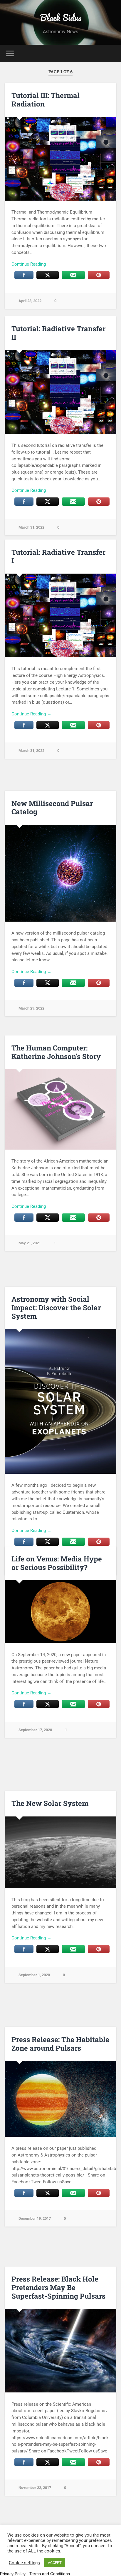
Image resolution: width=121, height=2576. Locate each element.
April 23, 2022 (30, 301)
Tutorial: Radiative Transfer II (58, 333)
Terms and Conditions (50, 2574)
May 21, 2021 (30, 1243)
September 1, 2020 (34, 1975)
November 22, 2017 (35, 2488)
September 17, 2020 (35, 1730)
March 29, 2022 (31, 1008)
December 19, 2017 (35, 2218)
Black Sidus (61, 18)
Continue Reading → (31, 264)
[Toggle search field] (111, 53)
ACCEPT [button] (55, 2563)
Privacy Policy (13, 2574)
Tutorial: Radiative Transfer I (58, 556)
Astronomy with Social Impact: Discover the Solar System (56, 1308)
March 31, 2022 (31, 527)
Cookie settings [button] (24, 2563)
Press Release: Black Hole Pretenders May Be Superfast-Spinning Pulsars (58, 2287)
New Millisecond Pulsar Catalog (52, 808)
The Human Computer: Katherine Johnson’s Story (56, 1052)
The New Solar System (50, 1803)
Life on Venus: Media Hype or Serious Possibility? (57, 1563)
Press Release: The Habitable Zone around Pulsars (60, 2044)
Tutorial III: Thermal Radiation (46, 100)
